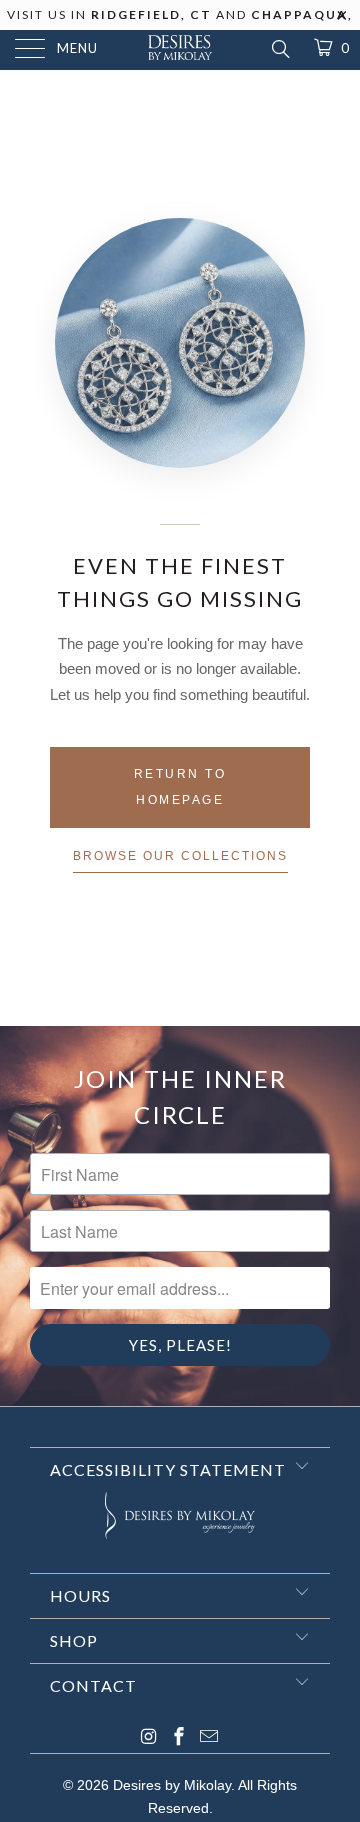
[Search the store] (279, 49)
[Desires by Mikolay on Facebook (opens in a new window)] (179, 1738)
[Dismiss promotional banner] (342, 21)
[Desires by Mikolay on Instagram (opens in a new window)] (149, 1738)
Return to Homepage (180, 787)
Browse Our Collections (180, 856)
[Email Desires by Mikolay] (209, 1738)
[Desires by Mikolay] (180, 50)
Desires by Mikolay (172, 1785)
